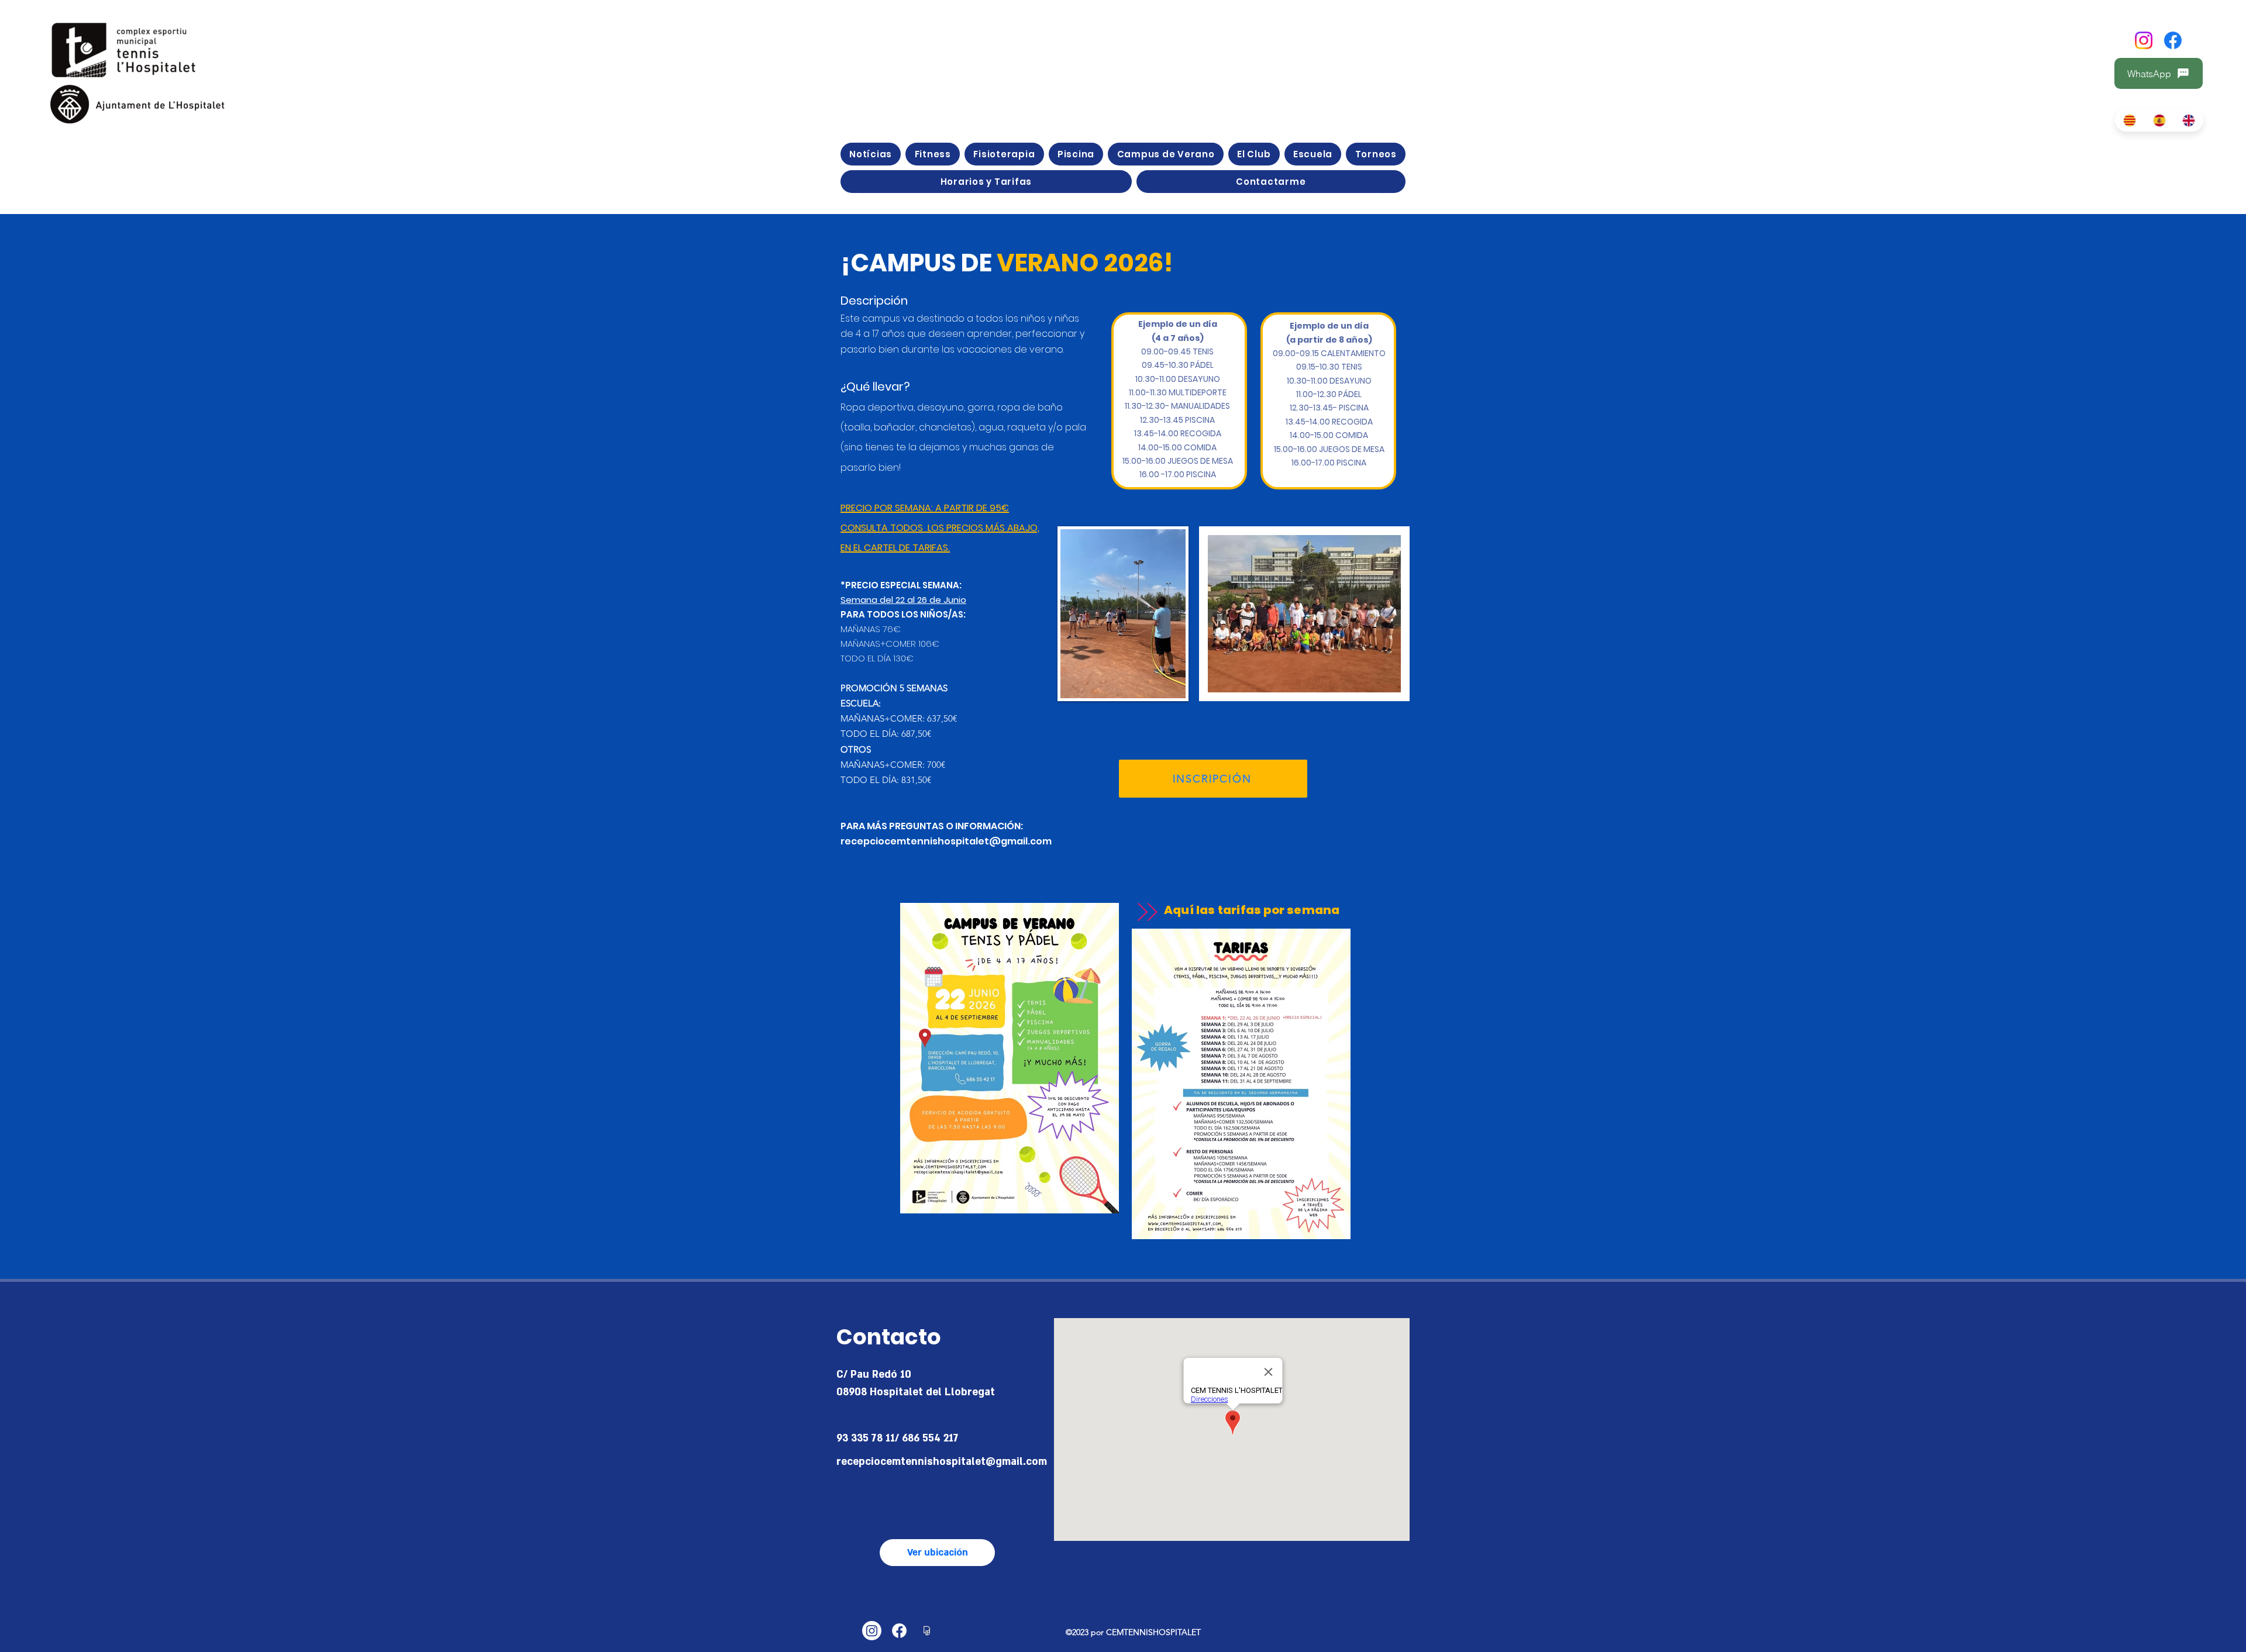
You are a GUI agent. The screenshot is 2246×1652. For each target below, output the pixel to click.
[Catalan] (2130, 120)
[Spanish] (2159, 120)
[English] (2188, 120)
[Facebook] (2173, 40)
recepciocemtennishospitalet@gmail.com (946, 841)
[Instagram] (2144, 40)
